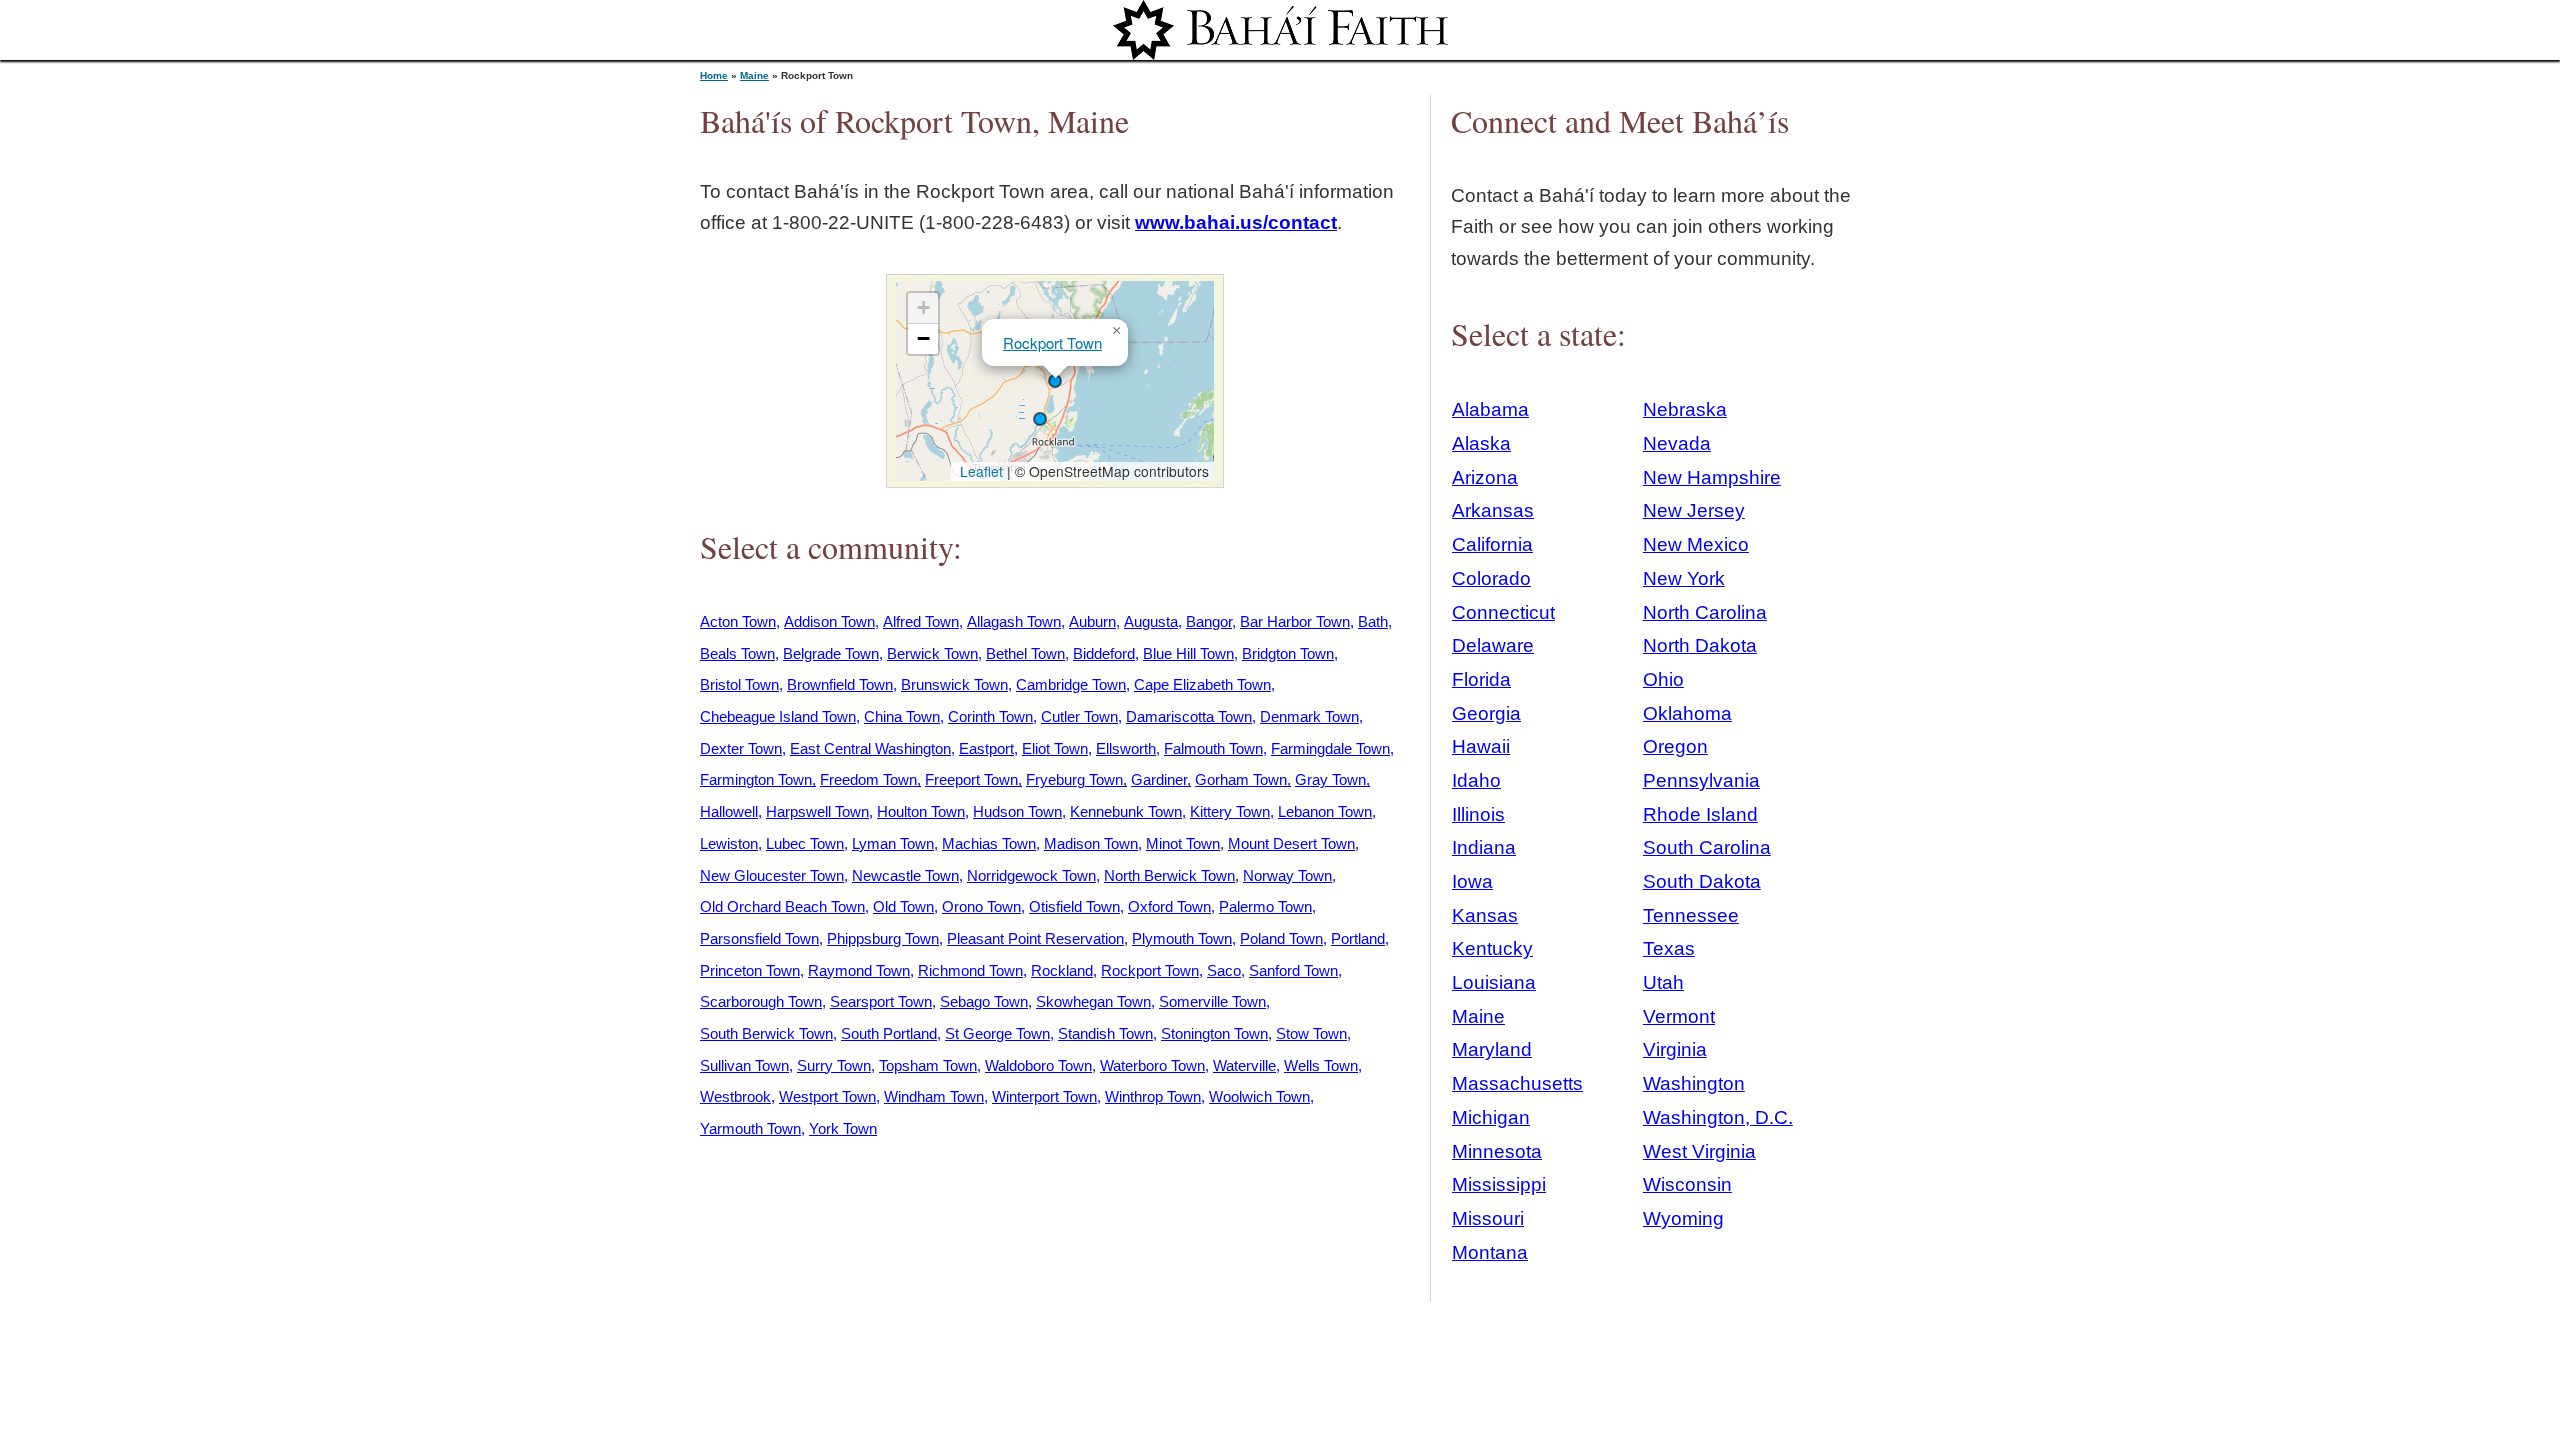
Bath (1373, 621)
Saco (1224, 970)
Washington (1694, 1083)
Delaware (1493, 645)
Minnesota (1497, 1151)
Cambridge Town (1071, 684)
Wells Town (1321, 1065)
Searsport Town (881, 1001)
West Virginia (1699, 1151)
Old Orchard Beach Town (782, 906)
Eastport (986, 748)
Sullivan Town (744, 1065)
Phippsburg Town (883, 938)
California (1492, 544)
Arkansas (1493, 510)
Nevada (1677, 443)
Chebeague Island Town (778, 716)
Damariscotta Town (1189, 716)
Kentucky (1492, 948)
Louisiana (1494, 982)
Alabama (1490, 409)
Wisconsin (1687, 1184)
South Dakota (1702, 881)
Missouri (1488, 1218)
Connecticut (1503, 612)
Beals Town (737, 653)
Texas (1669, 948)
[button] (1040, 419)
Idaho (1476, 780)
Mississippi (1499, 1184)
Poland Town (1281, 938)
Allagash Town (1014, 621)
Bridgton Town (1288, 653)
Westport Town (827, 1096)
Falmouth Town (1213, 748)
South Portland (889, 1033)
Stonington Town (1214, 1033)
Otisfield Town (1074, 906)
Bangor (1209, 621)
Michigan (1491, 1117)
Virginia (1675, 1049)
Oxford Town (1169, 906)
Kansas (1485, 915)
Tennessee (1691, 915)
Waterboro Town (1152, 1065)
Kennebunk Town (1126, 811)
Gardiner (1159, 779)
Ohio (1663, 679)
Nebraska (1685, 409)
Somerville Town (1212, 1001)
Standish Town (1105, 1033)
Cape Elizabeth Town (1202, 684)
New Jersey (1694, 510)
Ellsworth (1126, 748)
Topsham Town (928, 1065)
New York (1684, 578)
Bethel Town (1025, 653)
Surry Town (834, 1065)
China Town (902, 716)
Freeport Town (971, 779)
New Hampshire (1712, 477)
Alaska (1481, 443)
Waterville (1244, 1065)
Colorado (1491, 578)
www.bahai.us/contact (1236, 222)
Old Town (903, 906)
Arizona (1485, 477)
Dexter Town (741, 748)
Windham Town (934, 1096)
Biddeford (1104, 653)
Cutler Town (1079, 716)
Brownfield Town (840, 684)
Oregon (1675, 746)
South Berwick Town (766, 1033)
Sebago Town (984, 1001)
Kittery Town (1230, 811)
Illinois (1478, 814)
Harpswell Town (817, 811)
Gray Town (1330, 779)
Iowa (1472, 881)
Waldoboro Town (1038, 1065)
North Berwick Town (1169, 875)
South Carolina (1707, 847)
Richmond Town (970, 970)
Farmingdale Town (1330, 748)
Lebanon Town (1325, 811)
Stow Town (1311, 1033)
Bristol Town (739, 684)
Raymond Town (859, 970)
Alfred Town (921, 621)
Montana (1490, 1252)
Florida (1481, 679)
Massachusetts (1517, 1083)
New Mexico (1696, 544)
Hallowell (729, 811)
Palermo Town (1265, 906)
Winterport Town (1044, 1096)
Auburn (1092, 621)
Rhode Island (1700, 814)
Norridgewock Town (1031, 875)
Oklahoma (1687, 713)
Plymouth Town (1182, 938)
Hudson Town (1017, 811)
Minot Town (1183, 843)
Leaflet (979, 471)
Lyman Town (893, 843)
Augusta (1151, 621)
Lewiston (729, 843)
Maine (754, 75)
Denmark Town (1309, 716)
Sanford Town (1293, 970)
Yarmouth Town (750, 1128)
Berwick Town (932, 653)
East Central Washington (870, 748)
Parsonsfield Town (759, 938)
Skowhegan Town (1093, 1001)
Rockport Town (1052, 342)
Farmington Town (756, 779)
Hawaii (1481, 746)
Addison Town (829, 621)
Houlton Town (921, 811)
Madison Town (1091, 843)
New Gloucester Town (772, 875)
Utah (1663, 982)
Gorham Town (1241, 779)
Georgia (1486, 713)
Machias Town (989, 843)
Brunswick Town (954, 684)
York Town (843, 1128)
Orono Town (981, 906)
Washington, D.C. (1718, 1117)
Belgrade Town (831, 653)
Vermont (1679, 1016)
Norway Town (1287, 875)
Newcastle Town (905, 875)
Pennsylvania (1701, 780)
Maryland (1492, 1049)
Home (714, 75)
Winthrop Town (1153, 1096)
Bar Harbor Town (1295, 621)
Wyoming (1683, 1218)
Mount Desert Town (1291, 843)
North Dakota (1700, 645)
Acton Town (738, 621)
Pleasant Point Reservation (1035, 938)
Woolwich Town (1259, 1096)
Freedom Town (868, 779)
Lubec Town (805, 843)
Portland (1358, 938)
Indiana (1484, 847)
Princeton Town (750, 970)
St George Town (997, 1033)
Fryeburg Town (1074, 779)
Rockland (1062, 970)
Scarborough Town (761, 1001)
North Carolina (1705, 612)
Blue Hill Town (1188, 653)
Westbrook (735, 1096)
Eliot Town (1055, 748)
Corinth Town (990, 716)
